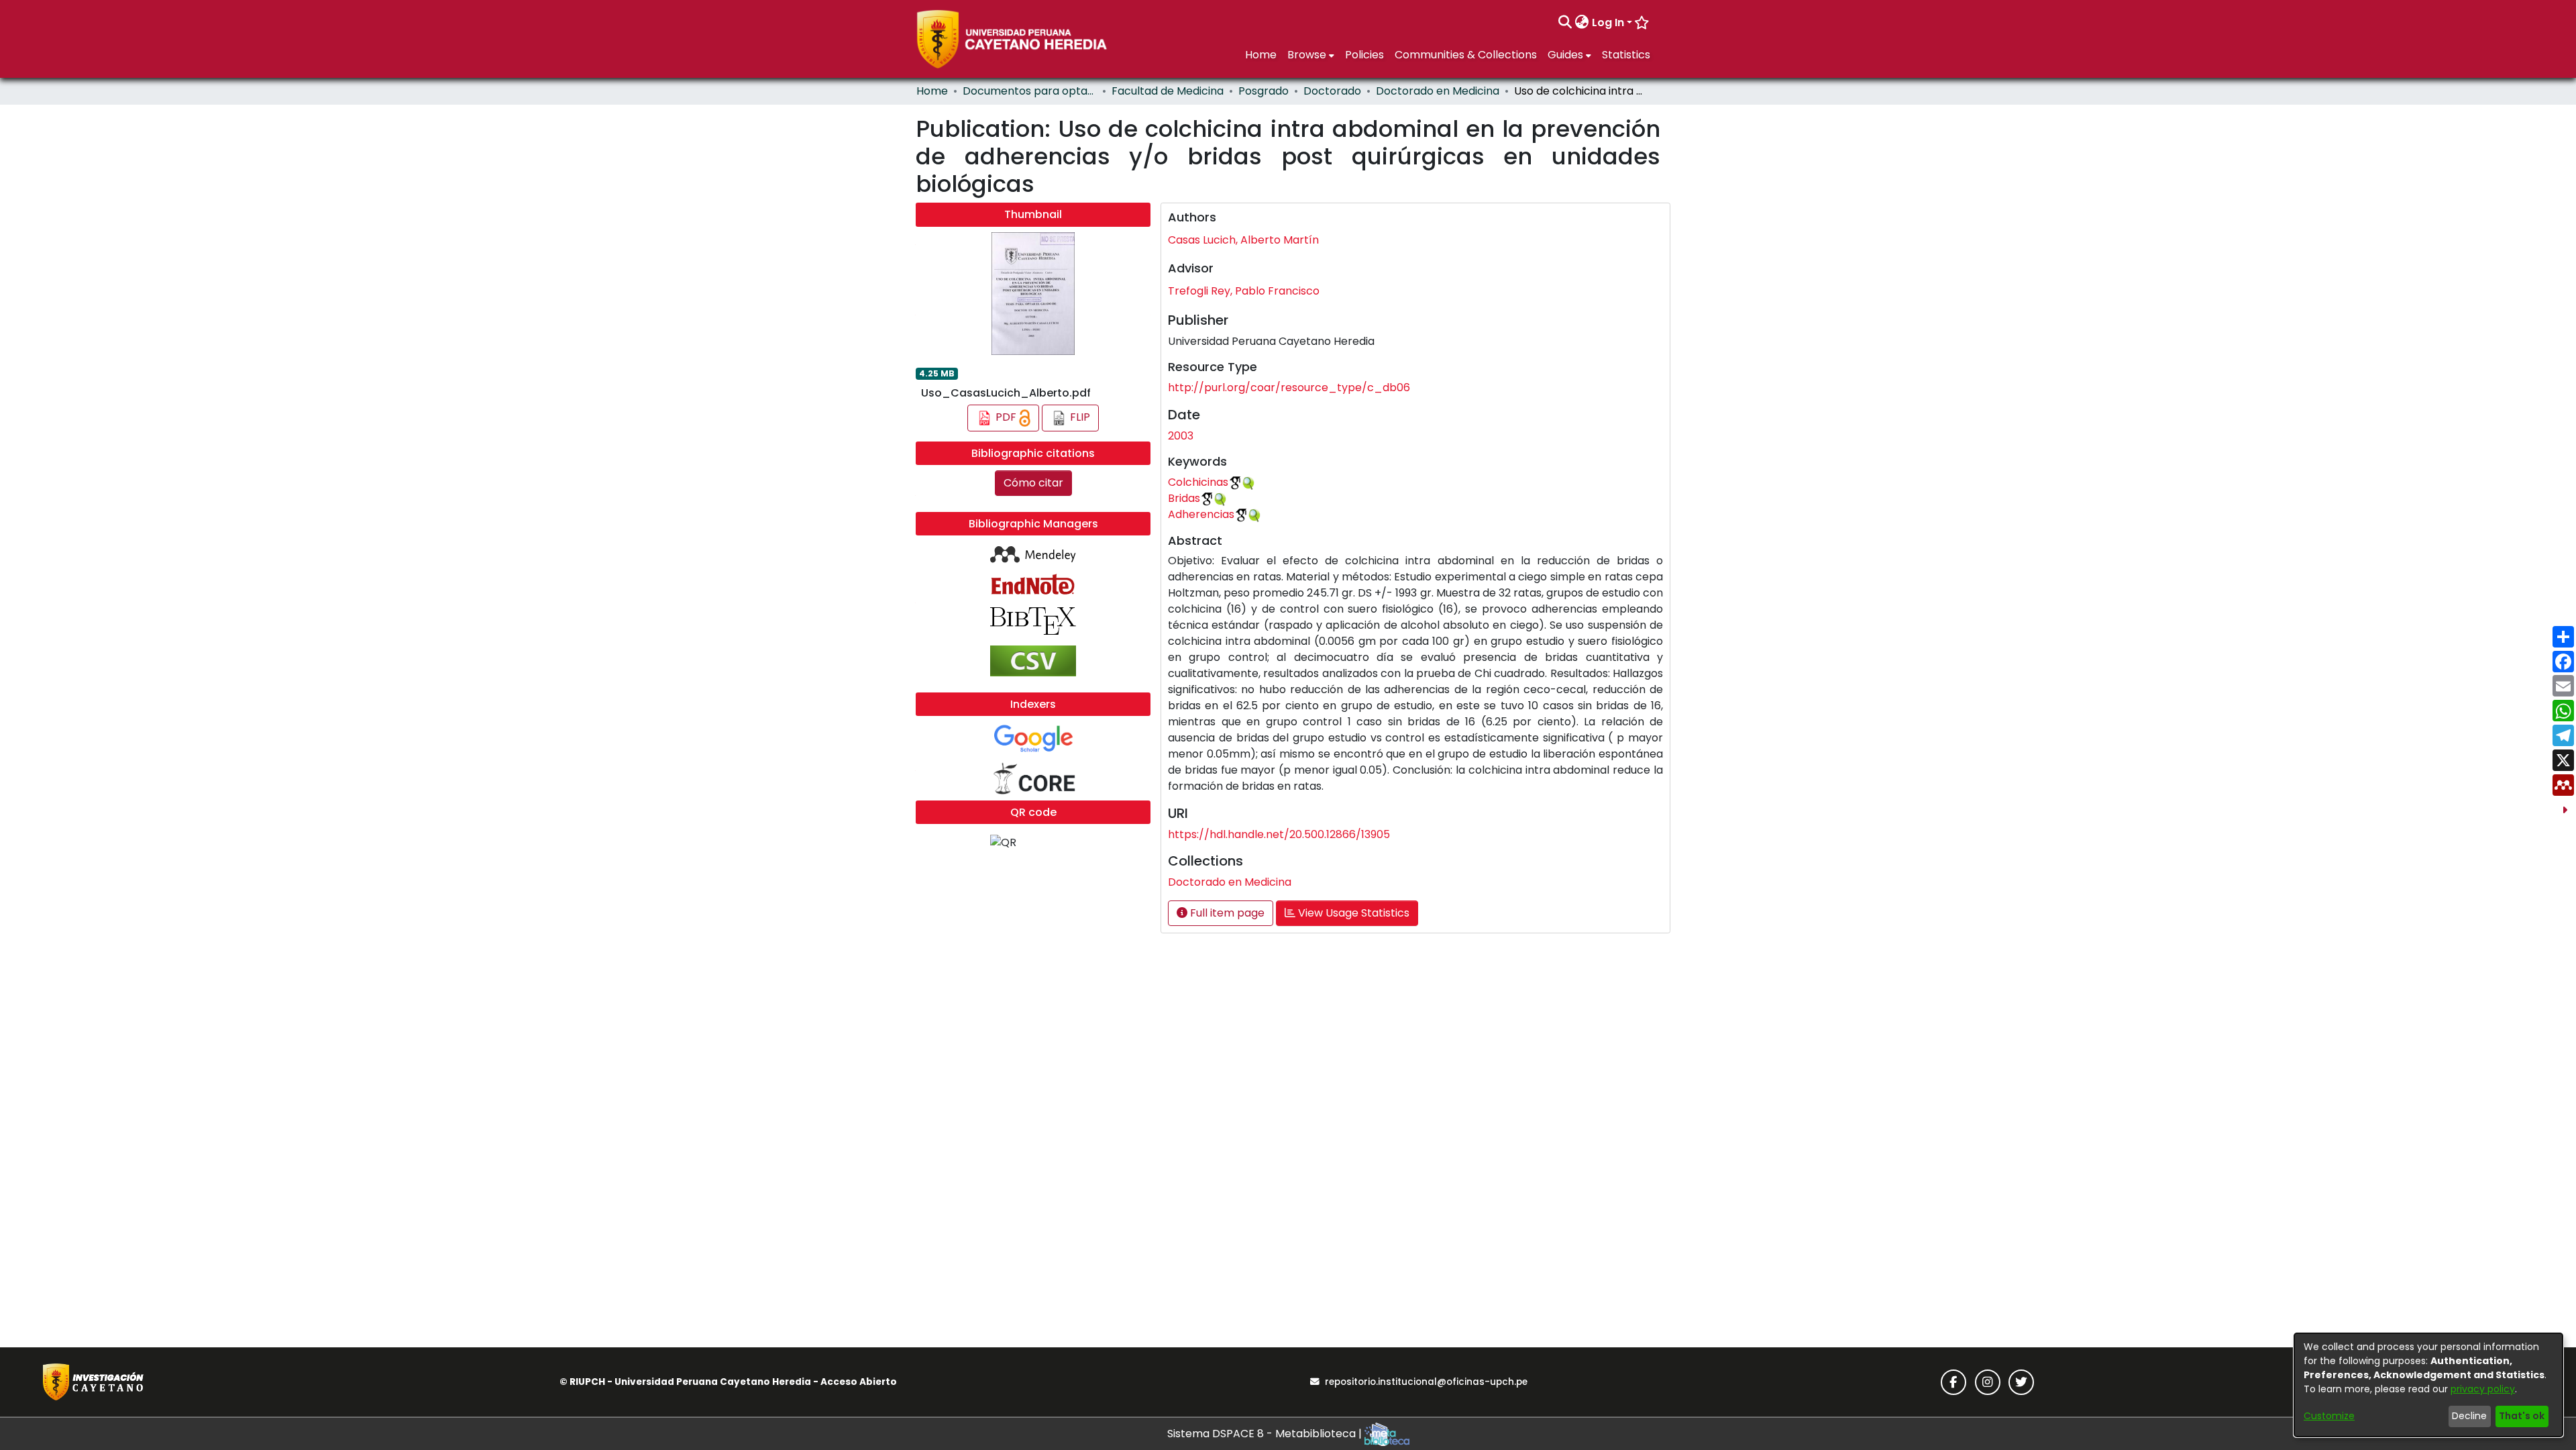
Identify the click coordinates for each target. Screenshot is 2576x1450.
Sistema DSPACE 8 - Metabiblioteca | (1266, 1434)
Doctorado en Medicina (1438, 91)
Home (932, 91)
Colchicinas (1198, 482)
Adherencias (1201, 514)
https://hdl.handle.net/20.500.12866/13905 (1279, 834)
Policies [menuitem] (1364, 55)
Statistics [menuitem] (1626, 55)
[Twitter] (2021, 1382)
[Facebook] (1953, 1382)
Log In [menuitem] (1608, 22)
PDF (1006, 418)
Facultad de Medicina (1168, 91)
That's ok (2522, 1416)
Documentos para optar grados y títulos (1030, 91)
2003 (1181, 436)
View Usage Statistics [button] (1352, 913)
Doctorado (1332, 91)
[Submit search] (1565, 23)
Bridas (1184, 498)
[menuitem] (1582, 23)
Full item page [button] (1226, 913)
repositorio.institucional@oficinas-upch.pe (1426, 1382)
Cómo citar (1033, 483)
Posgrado (1264, 91)
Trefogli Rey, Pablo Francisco (1244, 291)
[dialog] (2428, 1385)
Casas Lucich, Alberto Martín (1243, 240)
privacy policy (2483, 1389)
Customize (2329, 1416)
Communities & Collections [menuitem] (1466, 55)
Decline (2469, 1416)
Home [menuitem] (1261, 55)
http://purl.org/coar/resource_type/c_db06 (1289, 387)
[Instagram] (1988, 1382)
